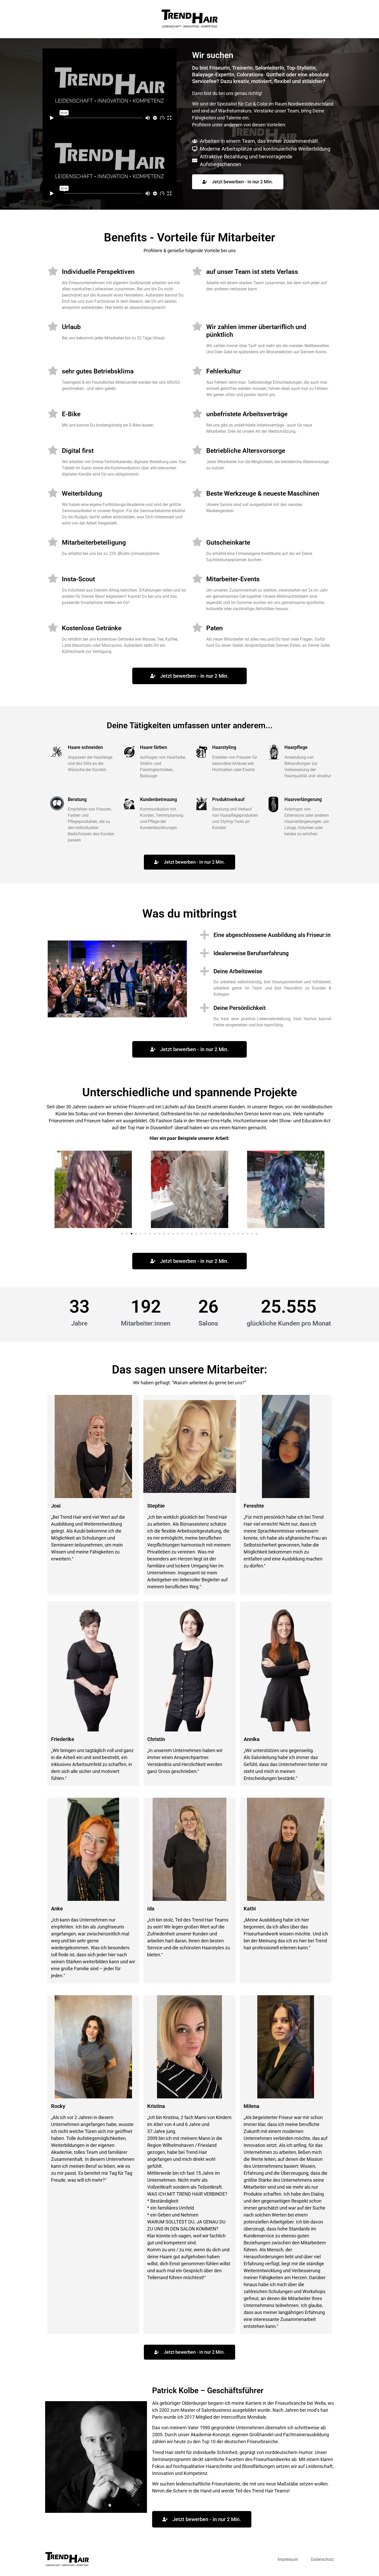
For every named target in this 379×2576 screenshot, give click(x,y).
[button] (51, 1190)
